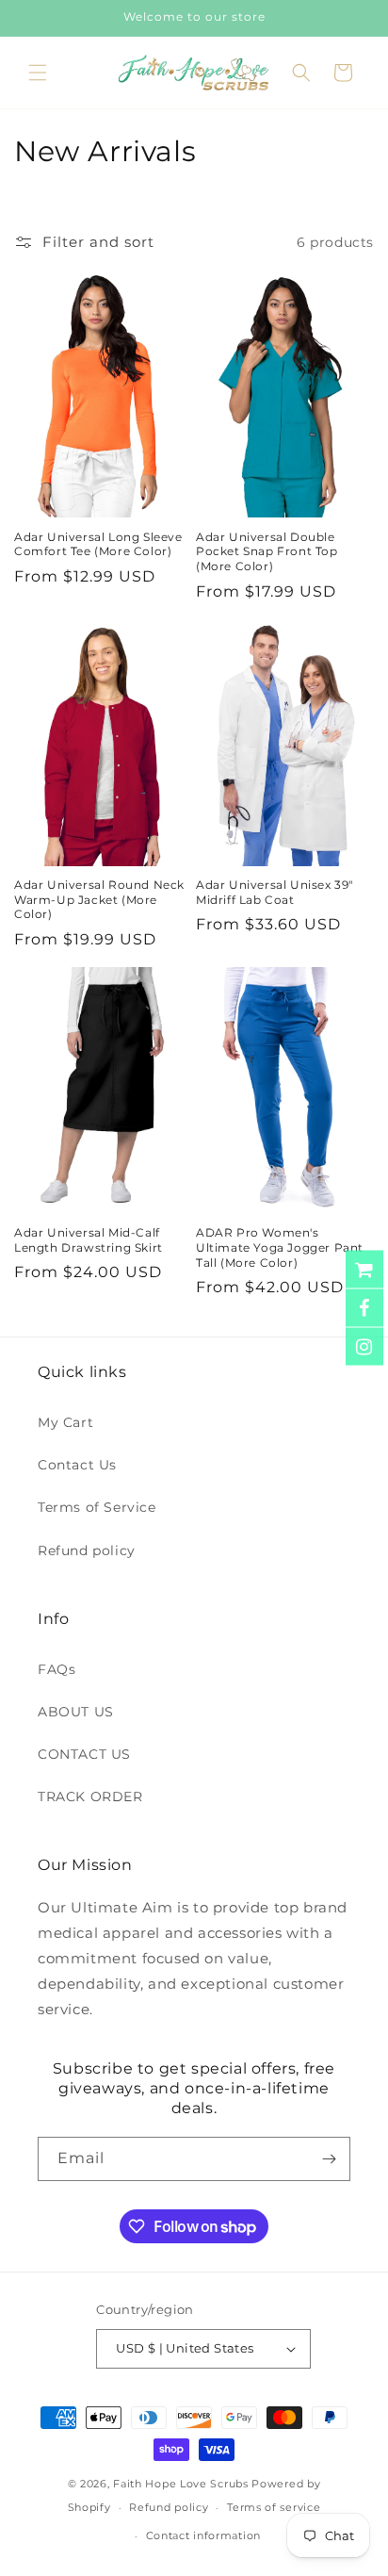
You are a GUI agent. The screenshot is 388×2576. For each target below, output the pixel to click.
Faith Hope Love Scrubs (180, 2484)
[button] (38, 73)
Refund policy (87, 1551)
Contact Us (77, 1465)
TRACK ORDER (90, 1797)
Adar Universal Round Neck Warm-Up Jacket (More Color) (99, 899)
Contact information (203, 2535)
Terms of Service (97, 1507)
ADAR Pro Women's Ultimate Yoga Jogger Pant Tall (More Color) (280, 1247)
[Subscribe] (329, 2159)
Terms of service (274, 2507)
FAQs (57, 1669)
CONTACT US (84, 1754)
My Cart (65, 1422)
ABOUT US (76, 1712)
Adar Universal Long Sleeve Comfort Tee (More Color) (98, 544)
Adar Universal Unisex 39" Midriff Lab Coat (275, 892)
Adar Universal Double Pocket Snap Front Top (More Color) (267, 551)
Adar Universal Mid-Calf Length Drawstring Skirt (89, 1240)
